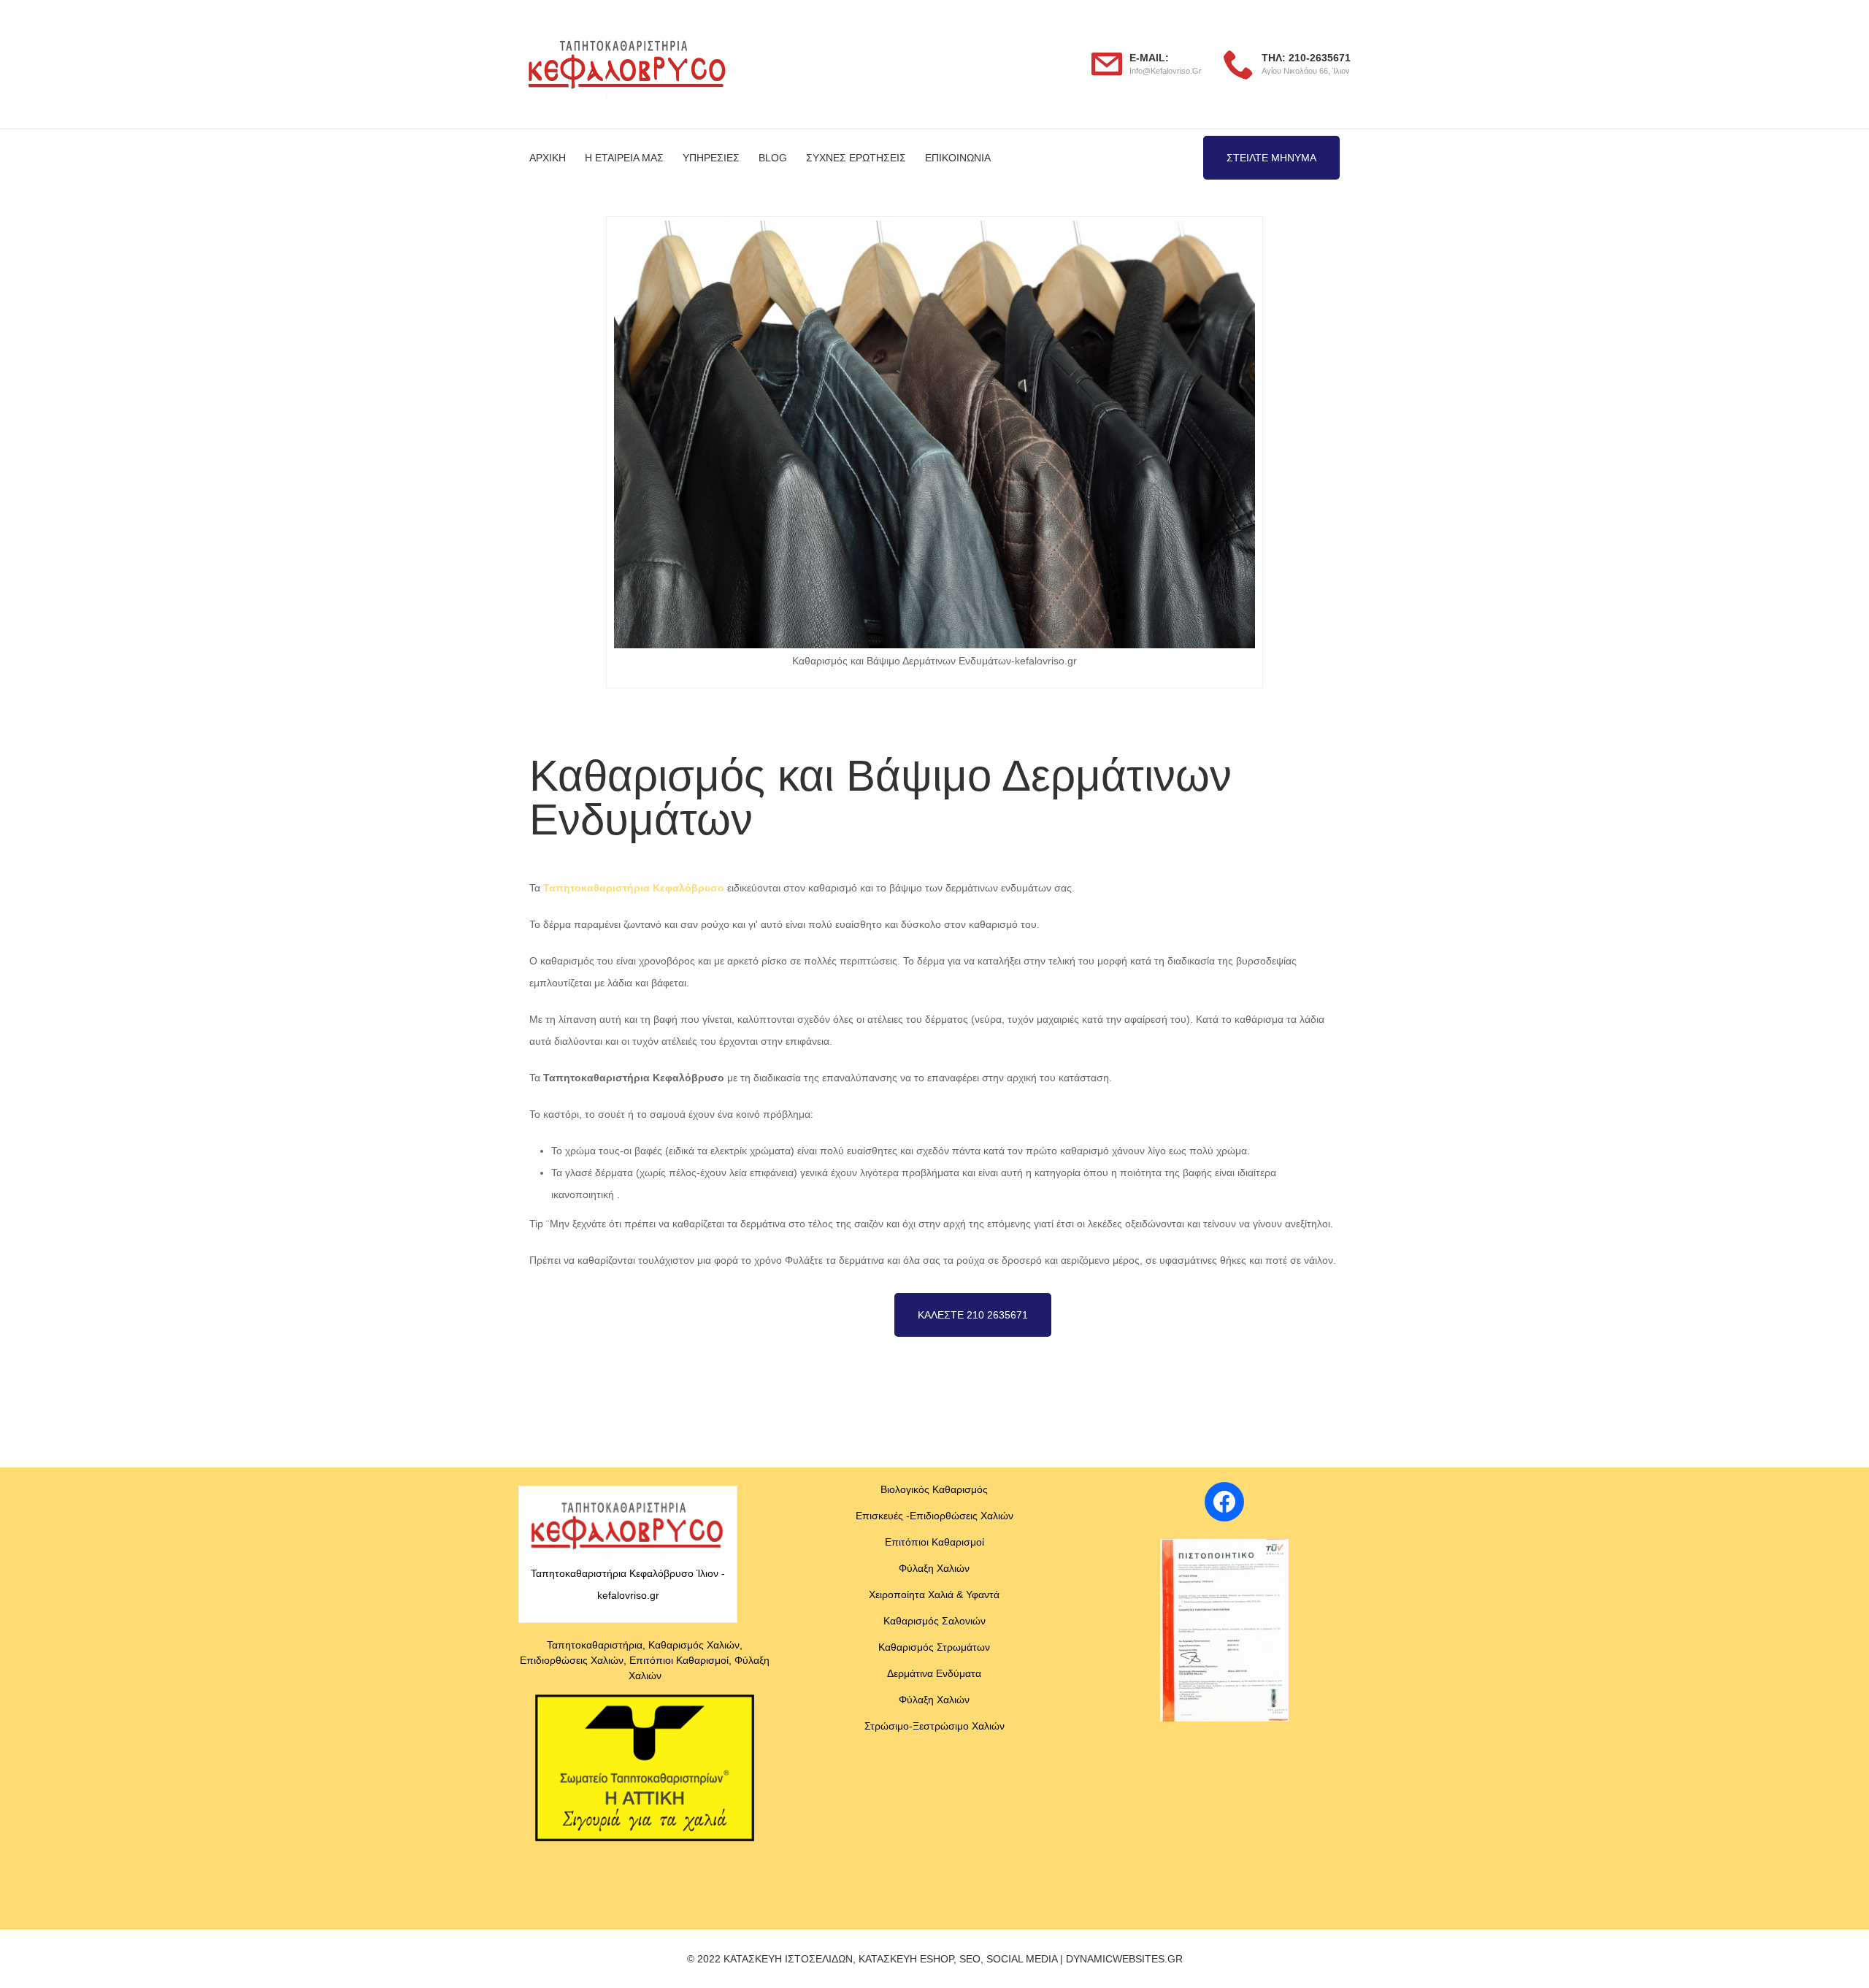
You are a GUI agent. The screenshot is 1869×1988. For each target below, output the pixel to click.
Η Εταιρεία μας (624, 158)
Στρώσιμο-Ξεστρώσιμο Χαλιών (934, 1726)
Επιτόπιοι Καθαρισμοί (934, 1542)
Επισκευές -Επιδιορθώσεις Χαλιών (934, 1516)
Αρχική (548, 158)
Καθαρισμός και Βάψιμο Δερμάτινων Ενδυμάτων (639, 1376)
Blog (773, 158)
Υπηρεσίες (711, 158)
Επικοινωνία (958, 158)
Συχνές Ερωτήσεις (856, 158)
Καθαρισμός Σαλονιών (934, 1621)
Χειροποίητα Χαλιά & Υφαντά (934, 1594)
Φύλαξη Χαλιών (934, 1568)
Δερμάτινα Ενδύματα (934, 1673)
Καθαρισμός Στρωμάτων (934, 1647)
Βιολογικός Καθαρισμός (934, 1489)
